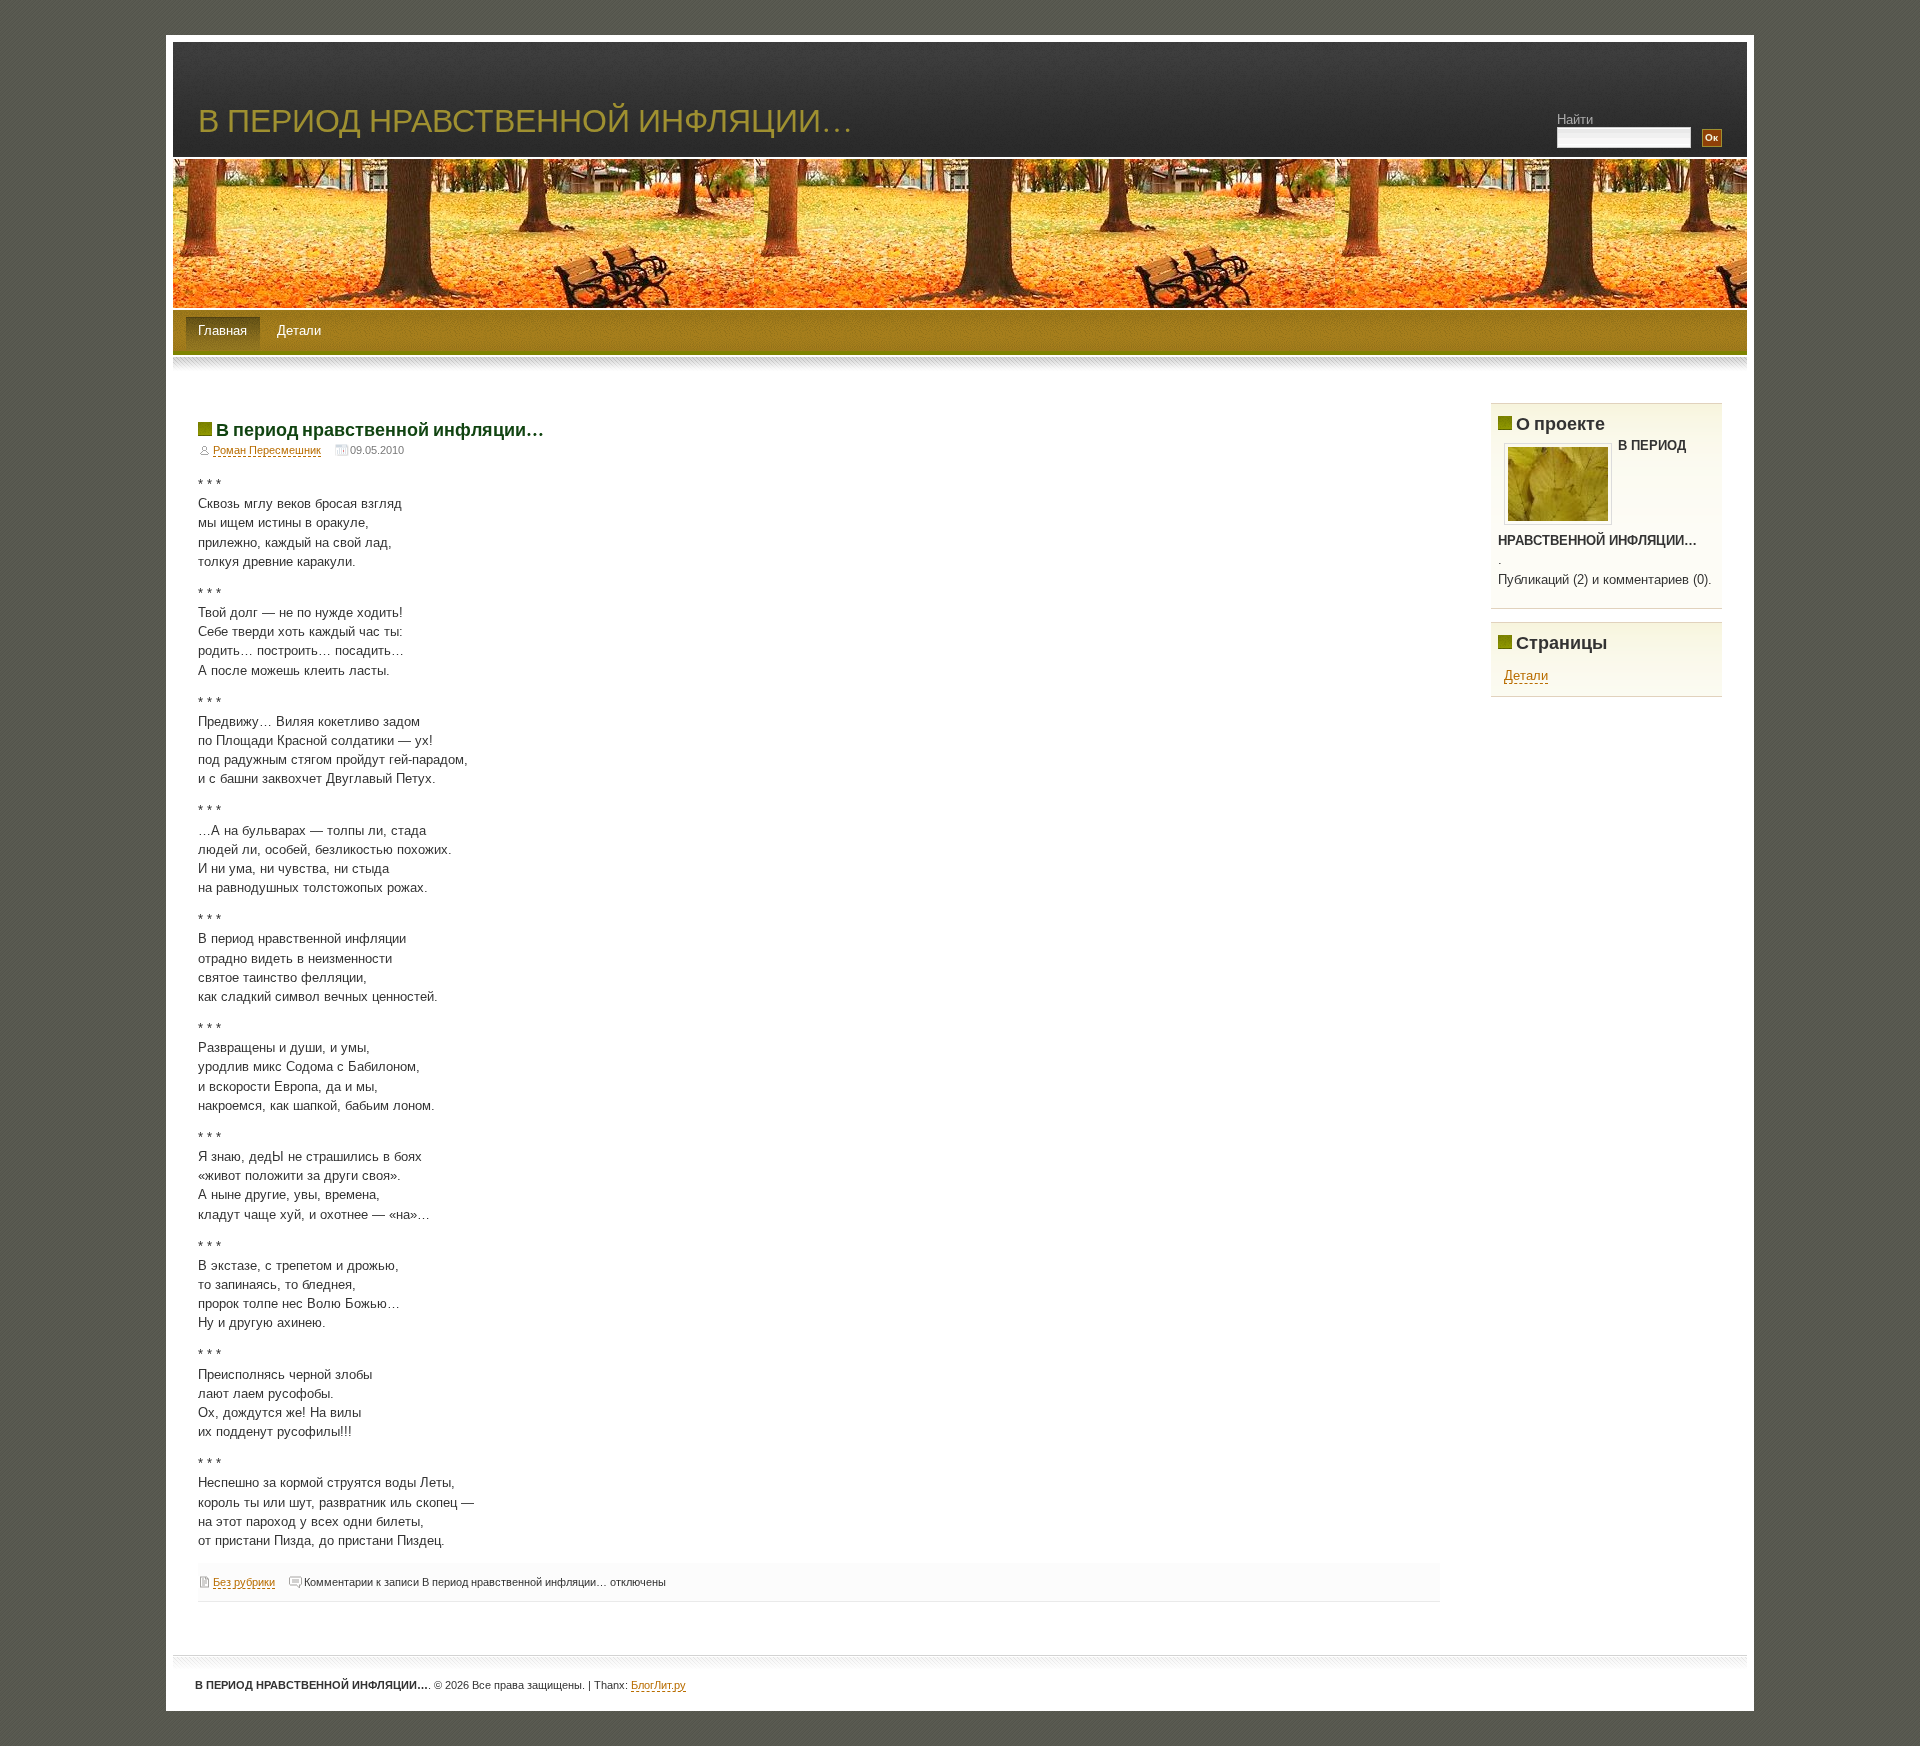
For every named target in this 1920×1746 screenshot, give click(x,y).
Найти (1575, 119)
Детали (299, 330)
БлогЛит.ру (658, 1685)
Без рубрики (244, 1582)
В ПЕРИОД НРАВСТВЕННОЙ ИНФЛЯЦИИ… (525, 119)
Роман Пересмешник (267, 450)
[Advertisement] (1641, 849)
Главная (222, 330)
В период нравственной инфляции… (380, 429)
